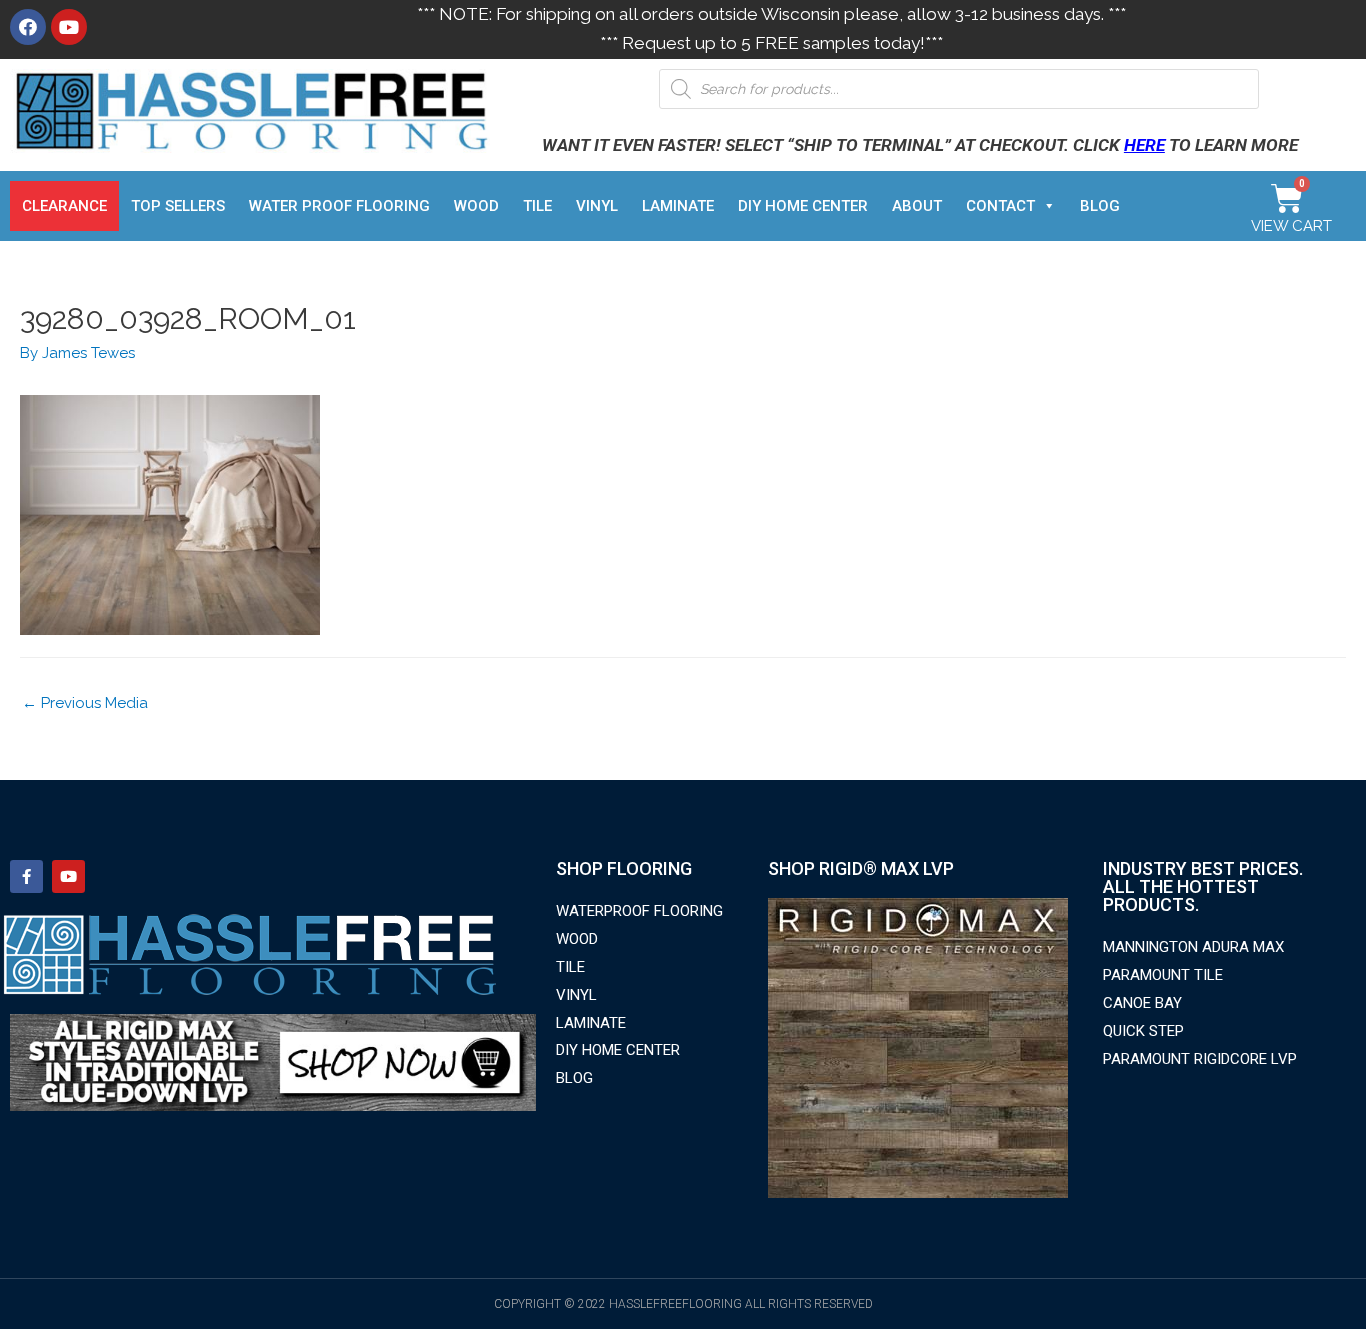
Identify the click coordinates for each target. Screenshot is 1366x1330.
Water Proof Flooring (339, 206)
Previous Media (85, 703)
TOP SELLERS (178, 206)
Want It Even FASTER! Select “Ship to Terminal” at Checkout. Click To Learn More (920, 145)
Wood (476, 206)
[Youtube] (69, 27)
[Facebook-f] (26, 876)
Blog (1100, 206)
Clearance (64, 206)
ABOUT (917, 206)
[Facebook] (28, 27)
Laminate (678, 206)
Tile (537, 206)
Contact (1000, 206)
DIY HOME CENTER (803, 206)
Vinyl (597, 206)
